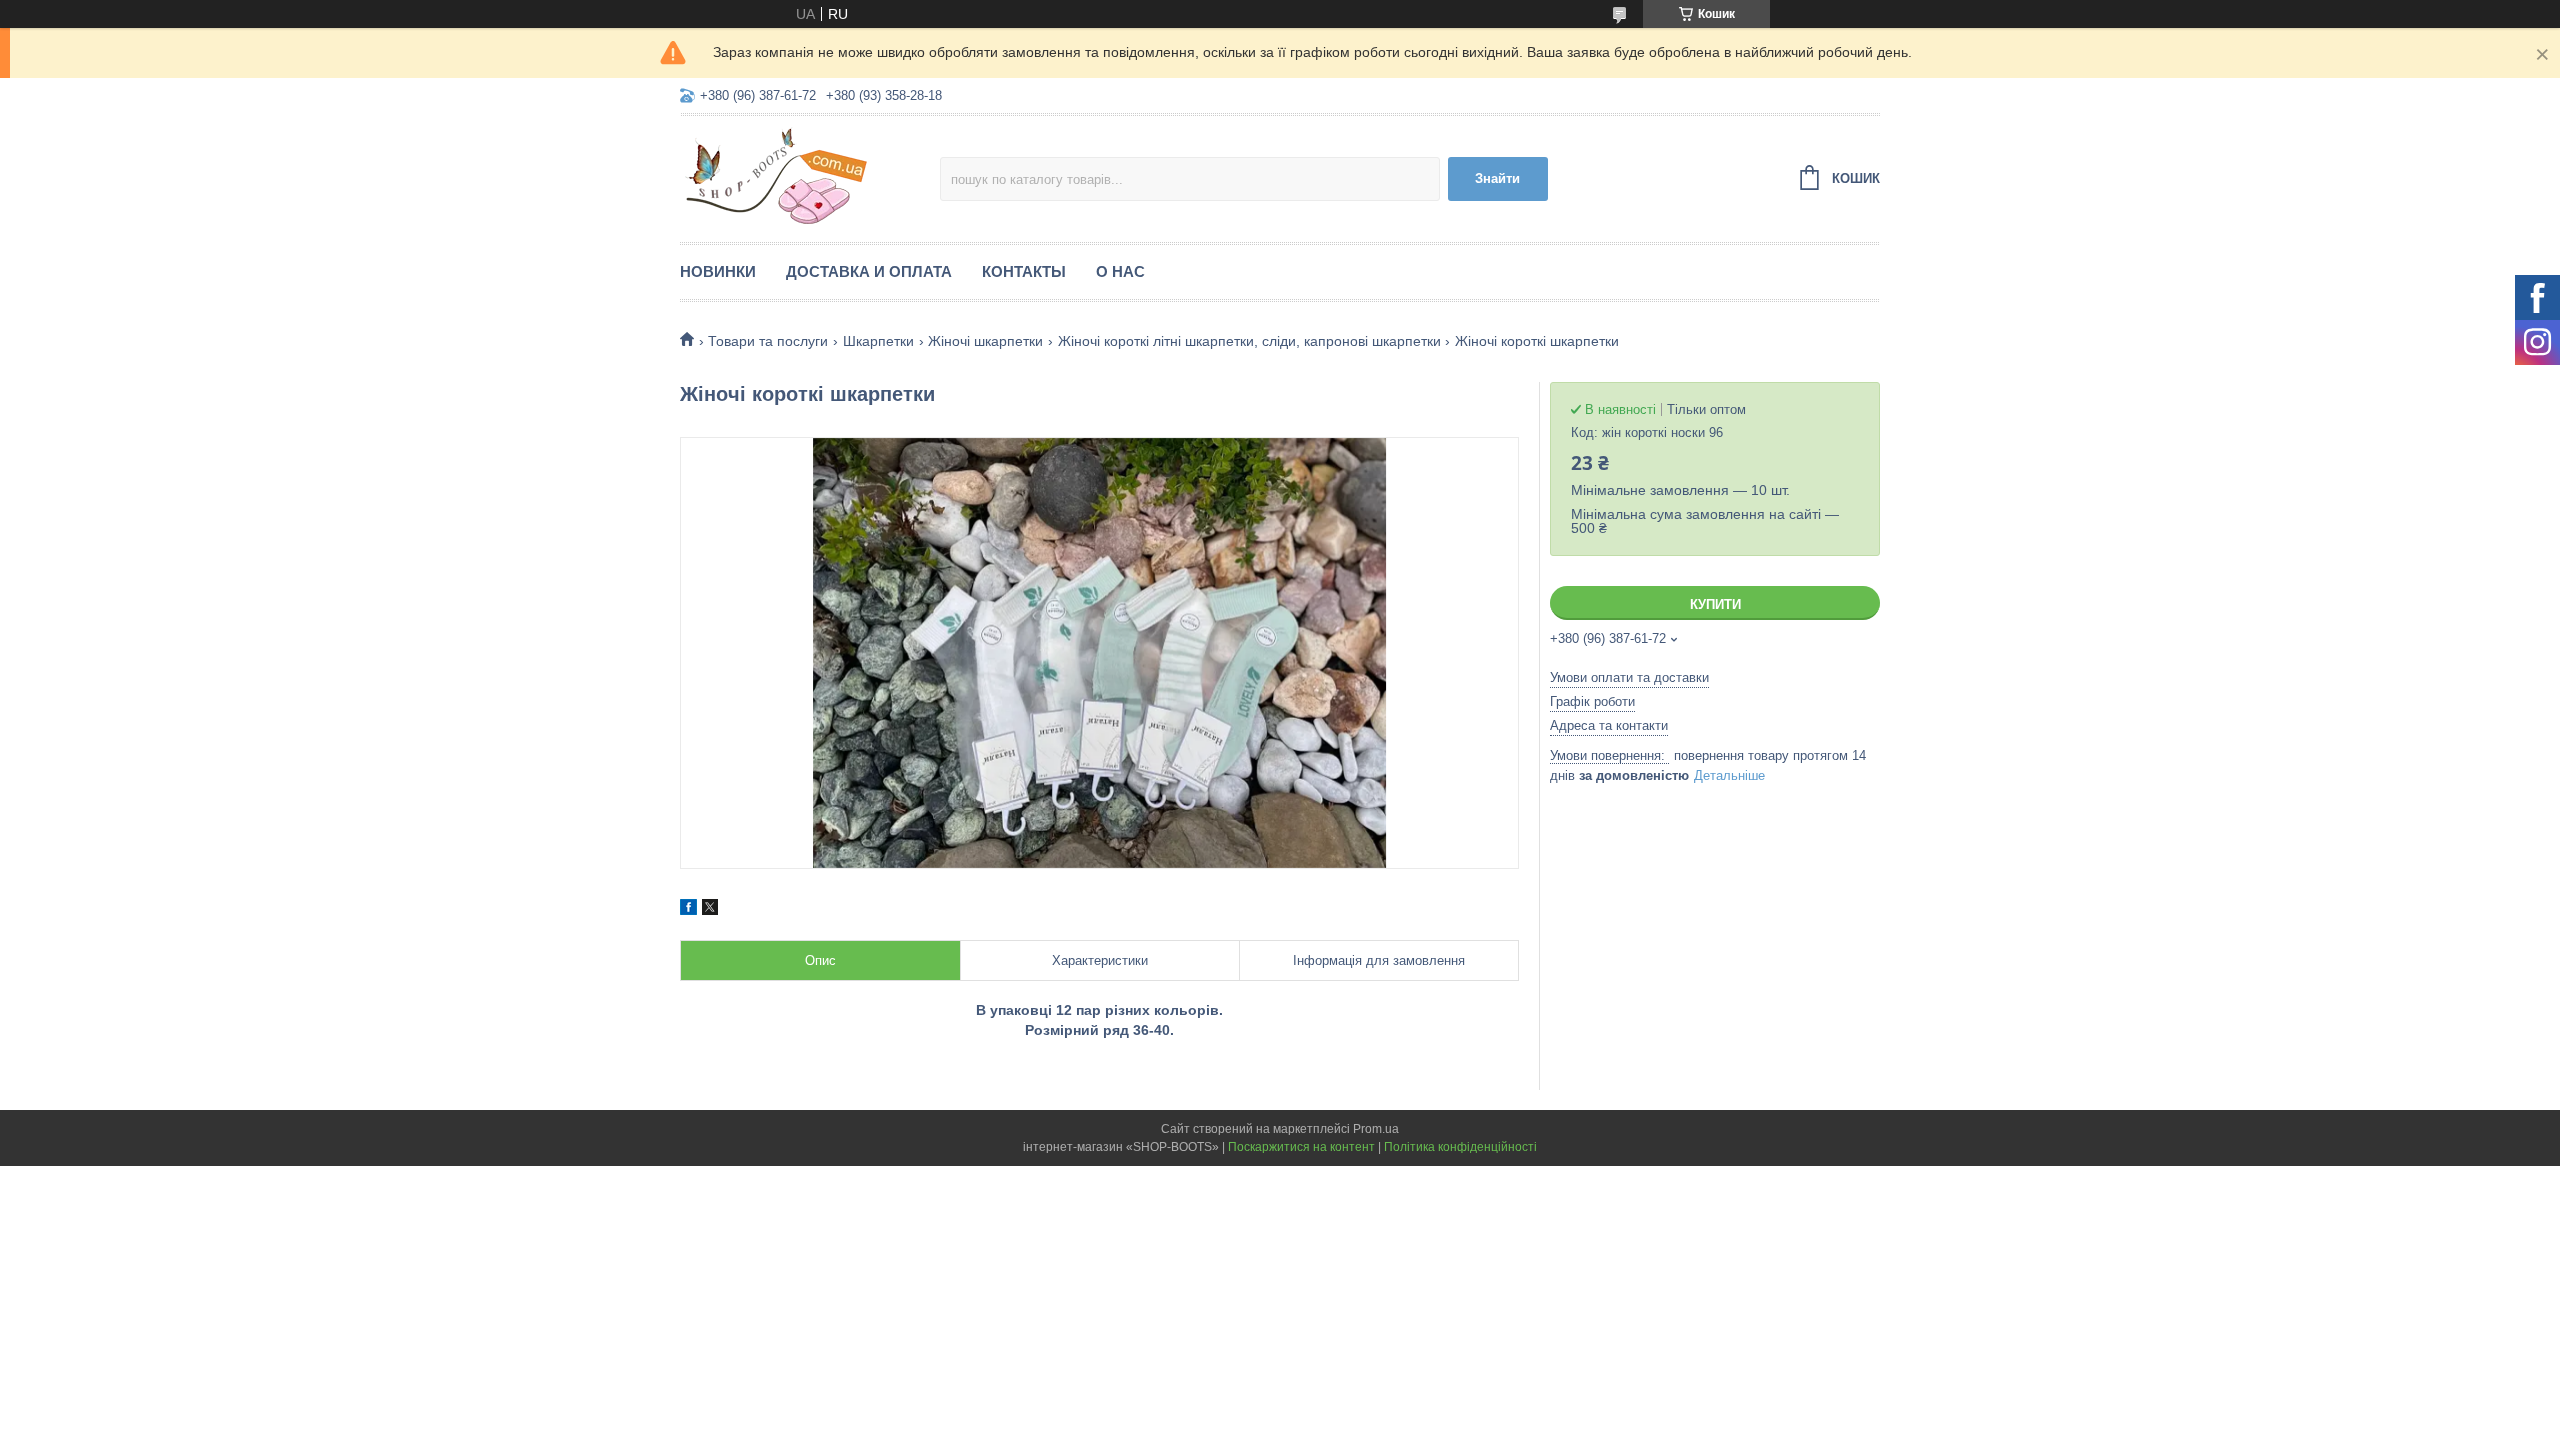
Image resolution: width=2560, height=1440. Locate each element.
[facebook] (688, 910)
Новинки (718, 271)
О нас (1120, 271)
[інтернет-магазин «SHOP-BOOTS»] (810, 176)
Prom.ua (1376, 1129)
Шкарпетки (878, 341)
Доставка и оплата (869, 271)
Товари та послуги (768, 341)
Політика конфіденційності (1460, 1147)
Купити (1715, 604)
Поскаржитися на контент (1301, 1147)
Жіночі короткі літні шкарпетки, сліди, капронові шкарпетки (1249, 341)
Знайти (1497, 178)
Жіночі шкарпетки (985, 341)
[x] (710, 910)
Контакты (1024, 271)
